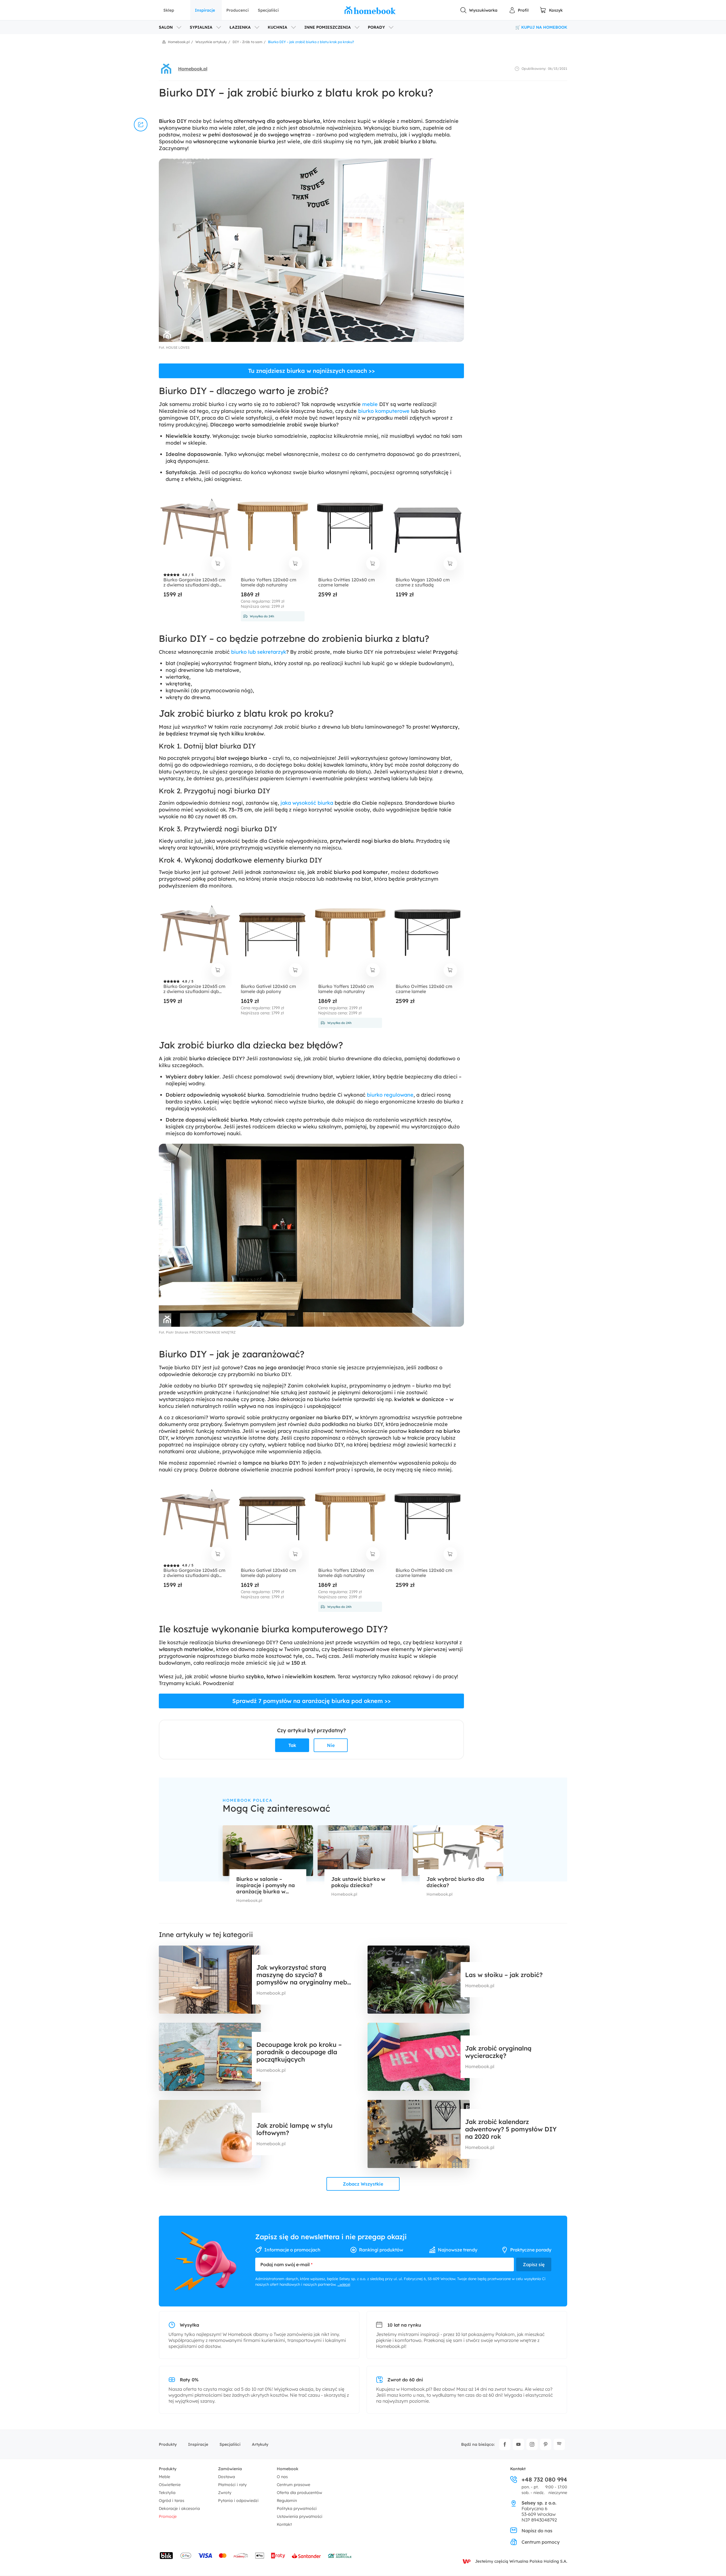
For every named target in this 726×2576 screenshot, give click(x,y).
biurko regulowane (390, 1095)
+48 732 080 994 (544, 2480)
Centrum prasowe (294, 2485)
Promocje (168, 2516)
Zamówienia (230, 2469)
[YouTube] (518, 2444)
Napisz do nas (537, 2531)
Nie (331, 1745)
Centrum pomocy (541, 2542)
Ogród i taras (172, 2501)
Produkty (168, 2444)
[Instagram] (532, 2444)
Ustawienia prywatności (300, 2516)
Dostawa (227, 2477)
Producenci (238, 10)
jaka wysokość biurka (307, 803)
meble (370, 404)
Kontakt (284, 2524)
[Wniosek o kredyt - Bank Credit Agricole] (340, 2556)
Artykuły (260, 2444)
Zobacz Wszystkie (363, 2184)
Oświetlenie (170, 2485)
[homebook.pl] (370, 10)
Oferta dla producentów (299, 2493)
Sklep (169, 10)
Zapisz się (534, 2264)
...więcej (344, 2284)
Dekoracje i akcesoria (179, 2508)
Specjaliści (268, 10)
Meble (164, 2477)
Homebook (288, 2469)
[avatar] (166, 69)
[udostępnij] (141, 125)
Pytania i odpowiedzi (238, 2501)
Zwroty (225, 2493)
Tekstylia (167, 2493)
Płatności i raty (232, 2485)
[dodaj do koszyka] (218, 563)
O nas (282, 2477)
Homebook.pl (193, 69)
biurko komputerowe (384, 411)
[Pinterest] (546, 2444)
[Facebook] (505, 2444)
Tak (292, 1745)
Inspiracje (205, 10)
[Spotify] (559, 2444)
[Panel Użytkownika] (519, 10)
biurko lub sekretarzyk (259, 652)
